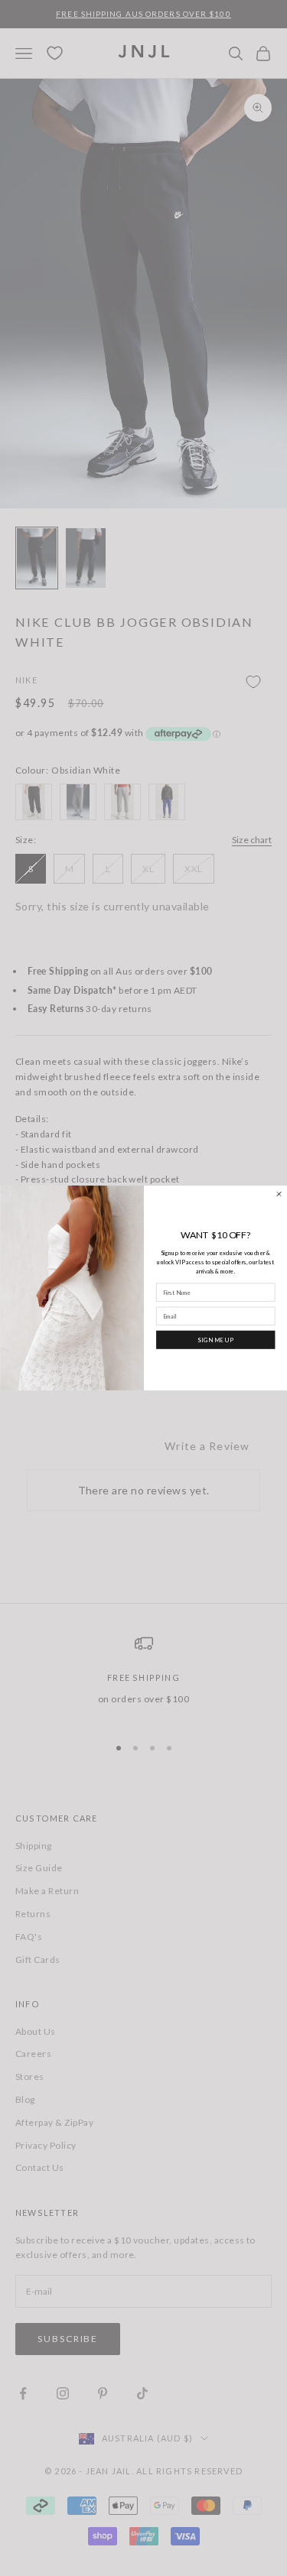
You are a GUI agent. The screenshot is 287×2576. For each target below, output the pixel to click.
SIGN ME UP (215, 1340)
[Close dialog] (278, 1194)
